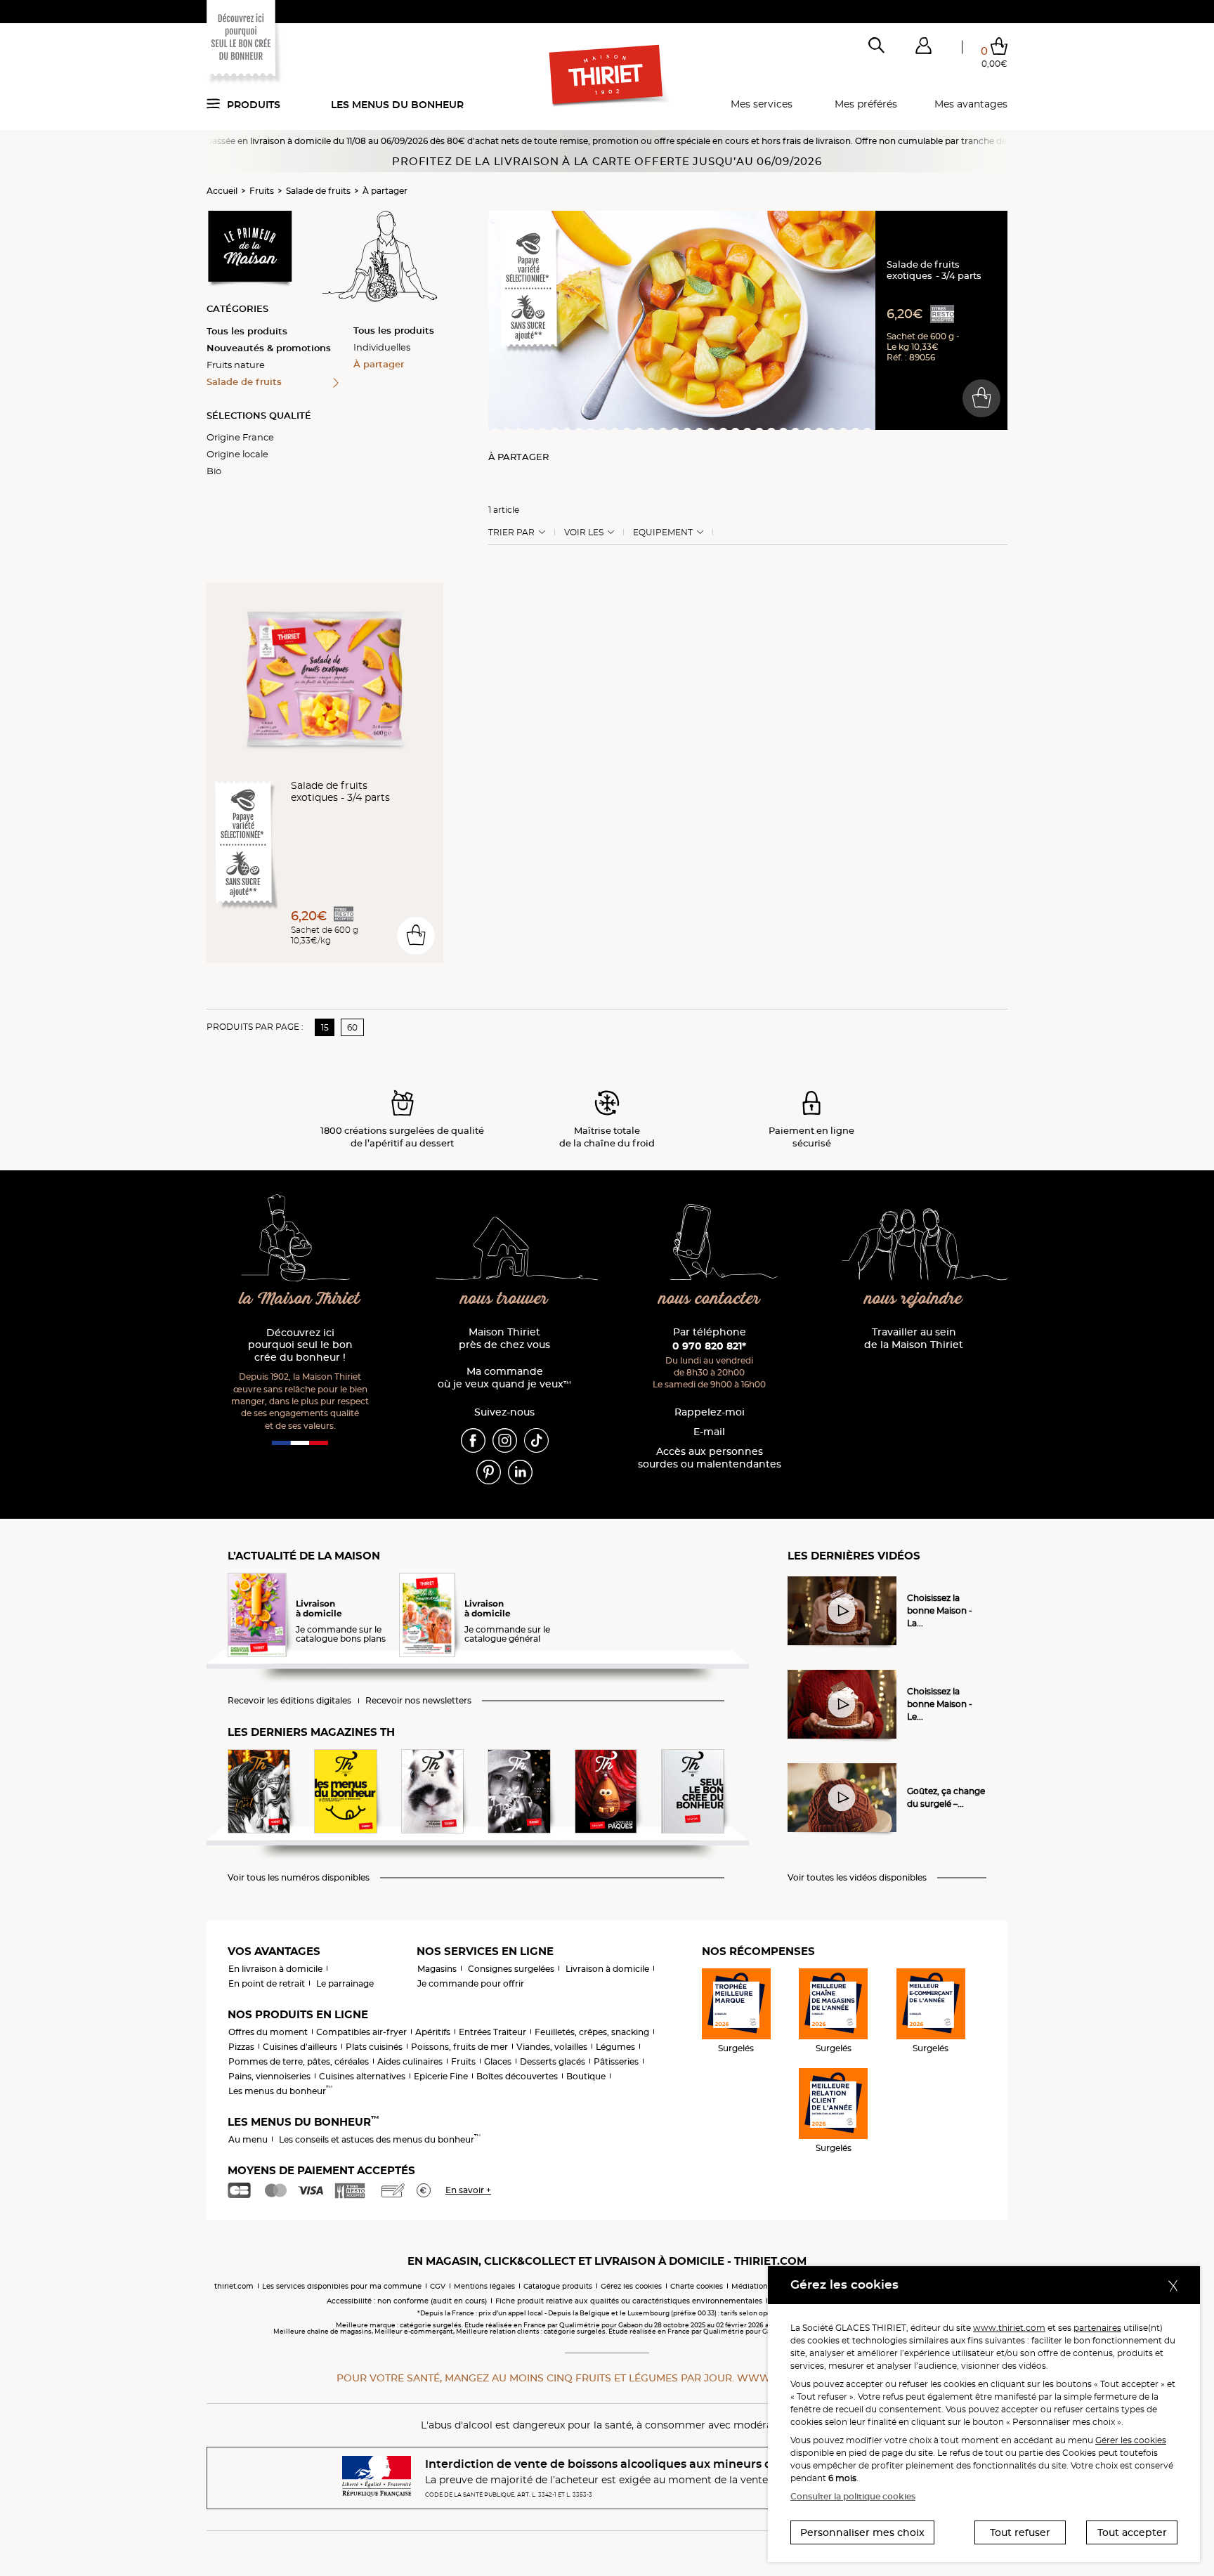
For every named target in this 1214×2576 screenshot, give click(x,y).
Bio (214, 471)
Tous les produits (247, 331)
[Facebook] (473, 1439)
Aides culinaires (410, 2061)
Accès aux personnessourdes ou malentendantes (710, 1458)
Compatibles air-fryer (361, 2032)
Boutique (586, 2076)
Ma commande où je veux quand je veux (504, 1378)
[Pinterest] (489, 1471)
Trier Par (511, 532)
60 (352, 1027)
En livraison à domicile (275, 1969)
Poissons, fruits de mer (459, 2047)
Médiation (750, 2286)
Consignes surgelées (511, 1969)
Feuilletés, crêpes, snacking (592, 2032)
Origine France (240, 437)
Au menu (248, 2139)
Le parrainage (345, 1983)
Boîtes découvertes (517, 2076)
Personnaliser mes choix (862, 2532)
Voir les (584, 532)
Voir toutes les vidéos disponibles (857, 1878)
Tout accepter (1132, 2532)
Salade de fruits (318, 191)
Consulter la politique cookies (853, 2496)
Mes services (762, 104)
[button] (923, 48)
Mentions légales (484, 2286)
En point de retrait (267, 1983)
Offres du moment (268, 2032)
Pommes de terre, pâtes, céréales (299, 2061)
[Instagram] (505, 1439)
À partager (385, 191)
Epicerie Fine (441, 2076)
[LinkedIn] (520, 1471)
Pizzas (241, 2047)
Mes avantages (971, 104)
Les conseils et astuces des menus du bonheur (380, 2139)
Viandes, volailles (552, 2047)
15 (325, 1027)
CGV (438, 2286)
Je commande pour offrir (471, 1983)
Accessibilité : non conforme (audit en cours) (407, 2301)
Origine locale (237, 454)
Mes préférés (866, 104)
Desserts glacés (553, 2061)
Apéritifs (433, 2032)
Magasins (437, 1969)
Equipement (663, 532)
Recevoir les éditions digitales (289, 1701)
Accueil (222, 191)
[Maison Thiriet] (607, 76)
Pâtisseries (616, 2061)
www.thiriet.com (1009, 2328)
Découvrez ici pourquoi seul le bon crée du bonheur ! (300, 1346)
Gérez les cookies (631, 2286)
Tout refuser (1020, 2532)
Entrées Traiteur (492, 2032)
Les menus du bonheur (397, 105)
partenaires (1097, 2328)
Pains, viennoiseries (269, 2076)
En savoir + (468, 2190)
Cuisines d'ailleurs (300, 2047)
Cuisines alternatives (362, 2076)
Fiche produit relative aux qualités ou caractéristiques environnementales (629, 2301)
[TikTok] (536, 1439)
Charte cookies (697, 2286)
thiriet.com (234, 2286)
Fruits (262, 191)
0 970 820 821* (709, 1346)
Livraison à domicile (607, 1969)
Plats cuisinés (374, 2047)
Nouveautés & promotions (269, 348)
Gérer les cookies (1131, 2440)
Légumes (615, 2047)
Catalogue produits (558, 2286)
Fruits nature (236, 365)
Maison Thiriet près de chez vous (504, 1339)
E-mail (709, 1432)
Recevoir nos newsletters (418, 1701)
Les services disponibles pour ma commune (342, 2286)
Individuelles (382, 347)
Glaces (498, 2061)
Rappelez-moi (710, 1412)
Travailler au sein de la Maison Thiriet (914, 1339)
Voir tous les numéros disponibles (299, 1878)
